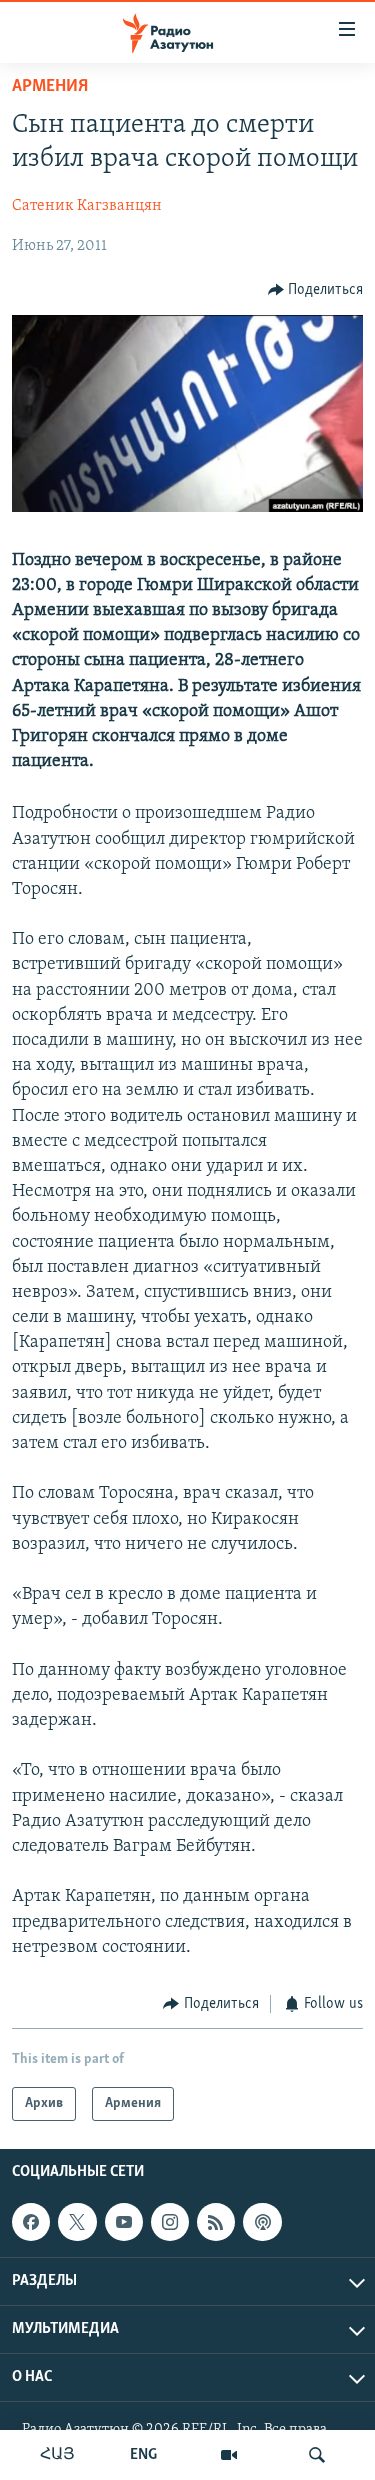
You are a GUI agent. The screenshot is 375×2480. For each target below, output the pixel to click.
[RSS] (216, 2223)
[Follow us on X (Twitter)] (77, 2223)
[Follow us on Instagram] (170, 2223)
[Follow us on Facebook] (31, 2223)
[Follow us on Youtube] (124, 2223)
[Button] (316, 290)
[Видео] (229, 2455)
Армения (50, 87)
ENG (143, 2455)
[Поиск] (317, 2455)
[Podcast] (262, 2223)
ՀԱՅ (57, 2455)
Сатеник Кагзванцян (87, 206)
